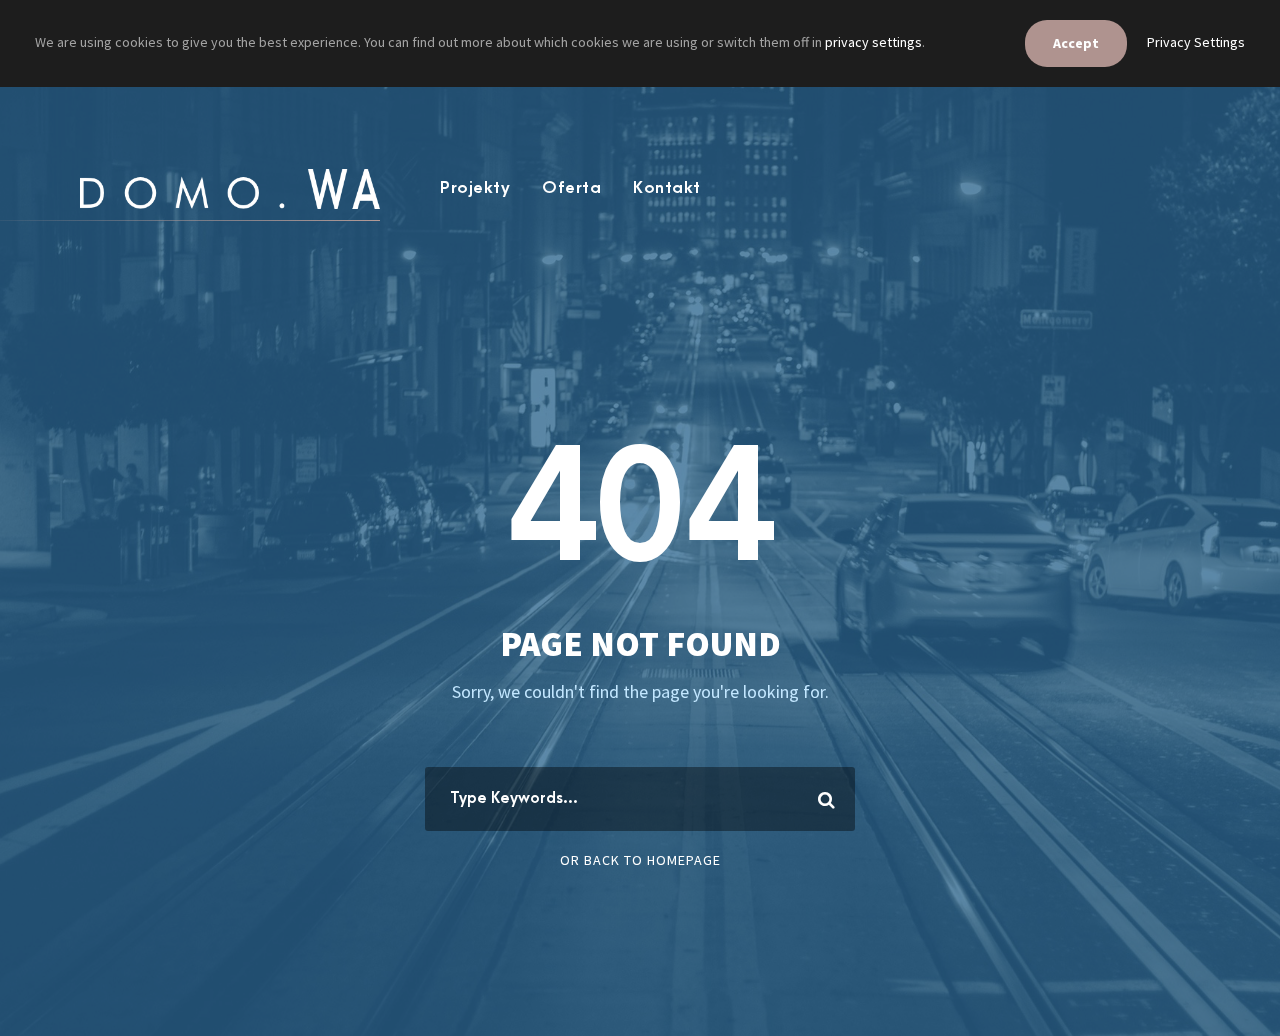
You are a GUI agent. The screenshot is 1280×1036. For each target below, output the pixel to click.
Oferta (571, 188)
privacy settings (873, 42)
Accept (1076, 43)
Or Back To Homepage (640, 860)
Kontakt (667, 188)
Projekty (475, 188)
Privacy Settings (1196, 42)
